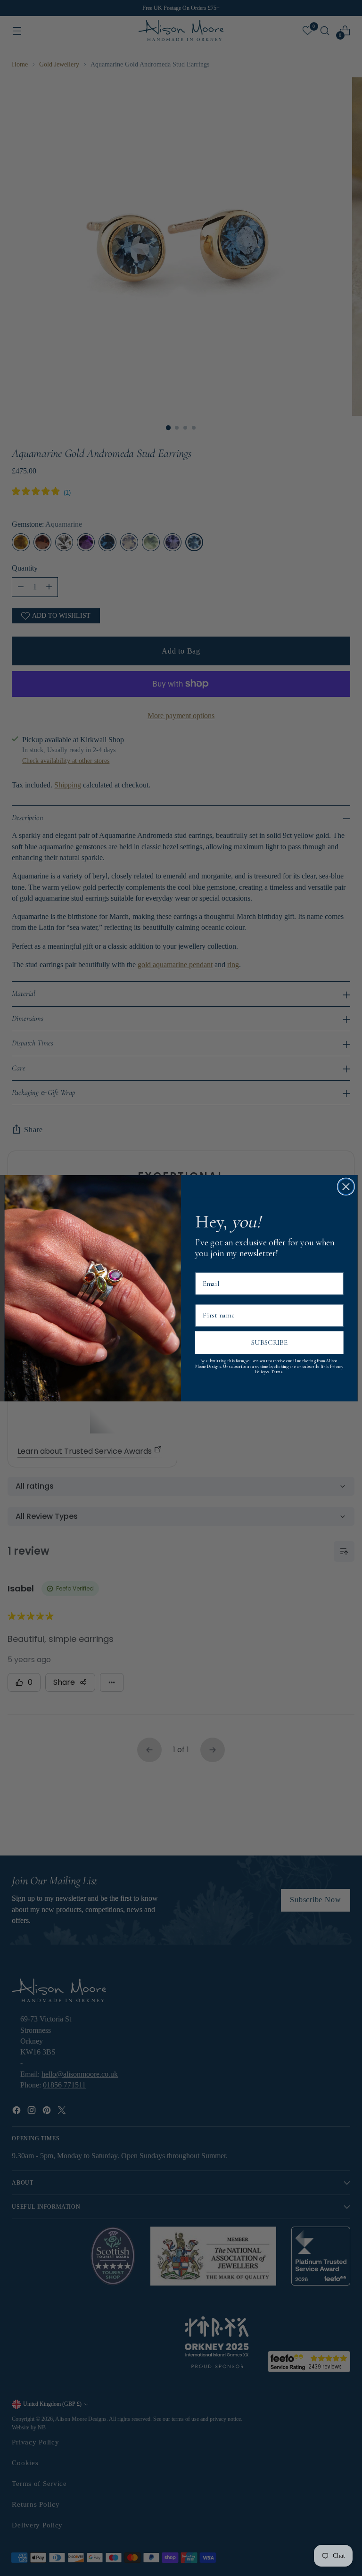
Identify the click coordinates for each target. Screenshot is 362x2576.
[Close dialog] (346, 1186)
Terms (277, 1372)
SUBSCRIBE (269, 1342)
